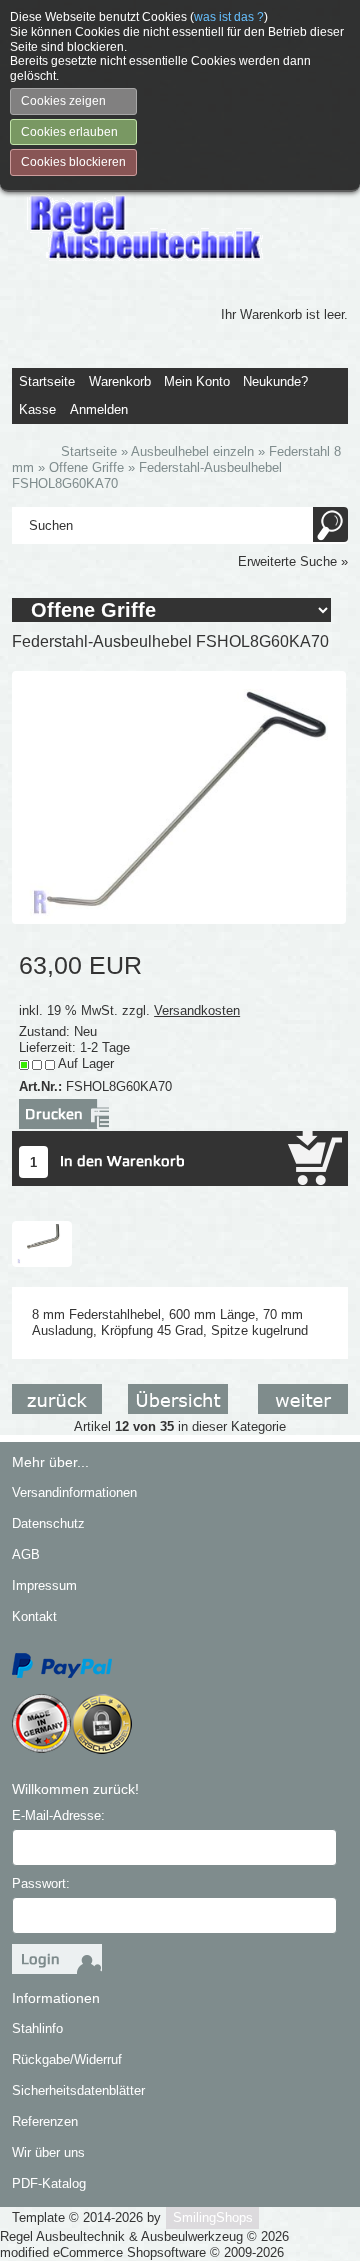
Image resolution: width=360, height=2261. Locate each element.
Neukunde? (275, 381)
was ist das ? (229, 17)
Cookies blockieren (73, 162)
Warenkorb (120, 381)
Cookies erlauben (69, 132)
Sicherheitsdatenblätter (78, 2090)
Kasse (37, 409)
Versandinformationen (74, 1492)
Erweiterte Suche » (293, 561)
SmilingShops (213, 2217)
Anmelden (99, 409)
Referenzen (45, 2121)
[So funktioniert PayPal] (62, 1664)
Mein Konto (197, 381)
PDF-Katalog (49, 2183)
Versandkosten (197, 1010)
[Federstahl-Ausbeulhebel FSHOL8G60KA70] (178, 796)
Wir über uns (48, 2152)
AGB (26, 1554)
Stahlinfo (37, 2028)
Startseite (47, 381)
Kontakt (34, 1616)
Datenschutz (48, 1523)
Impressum (44, 1585)
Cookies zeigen (63, 101)
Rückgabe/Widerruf (67, 2059)
